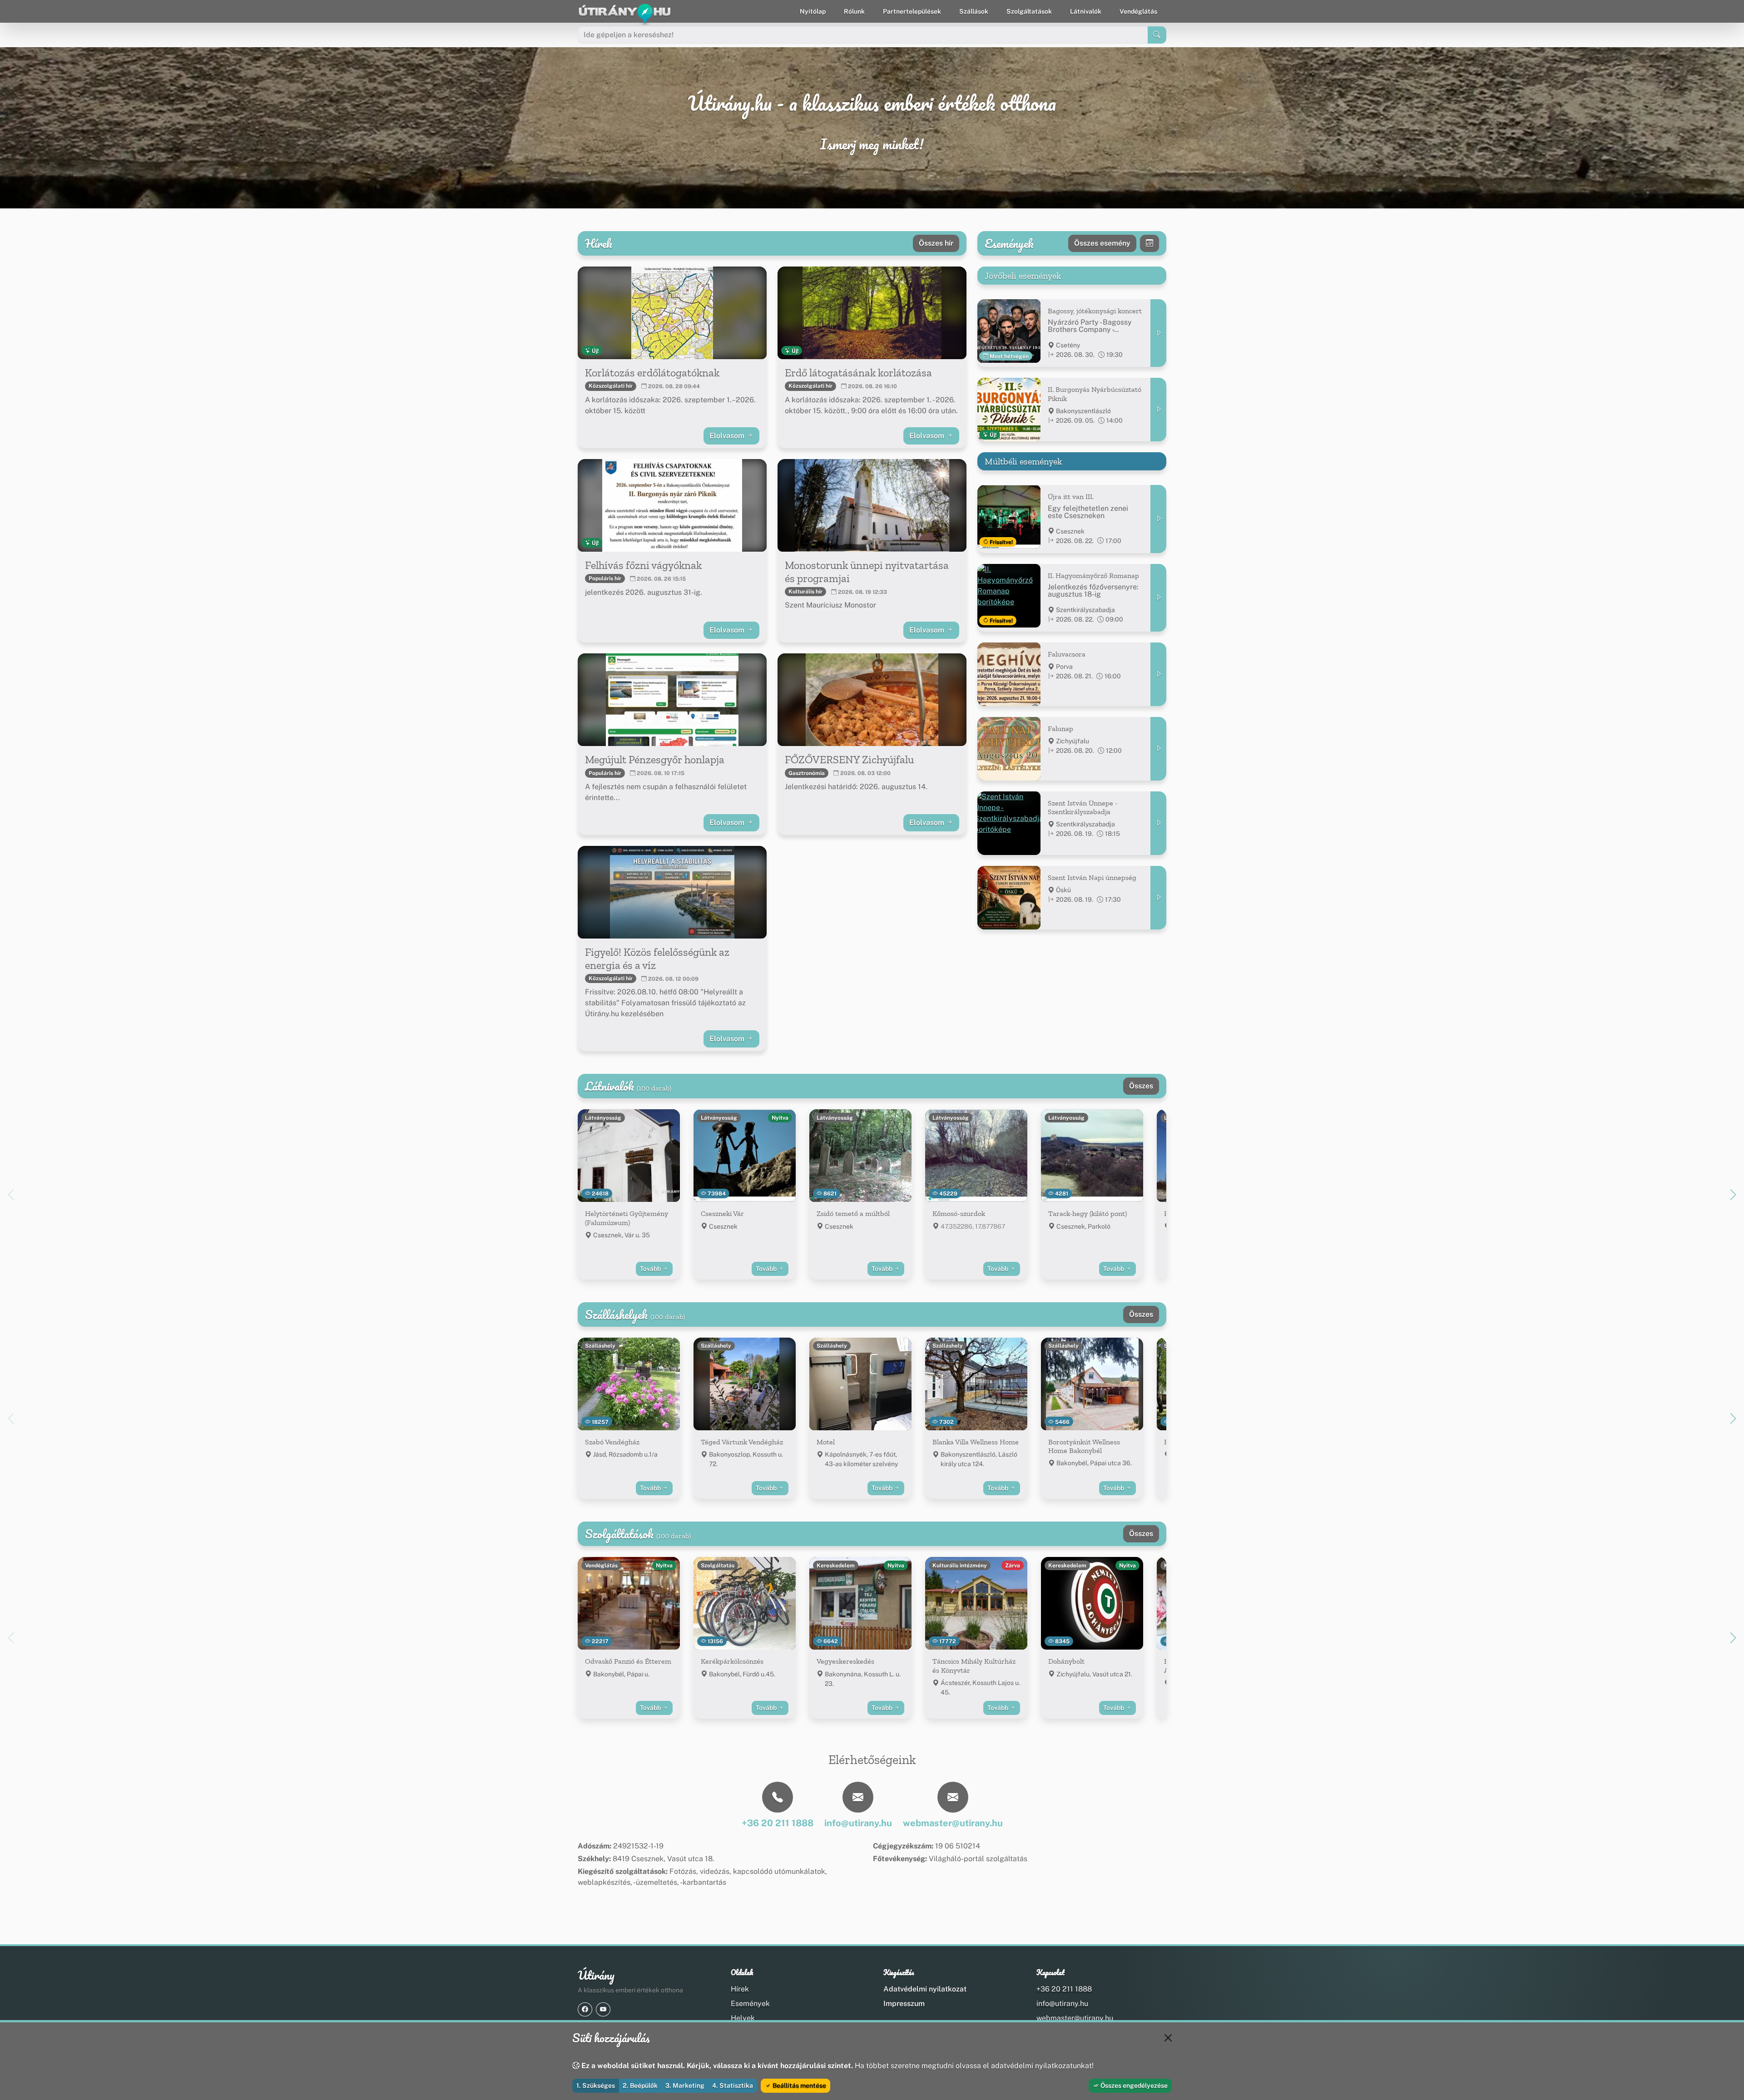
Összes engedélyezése (1133, 2085)
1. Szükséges (596, 2085)
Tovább (651, 1269)
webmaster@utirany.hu (1075, 2018)
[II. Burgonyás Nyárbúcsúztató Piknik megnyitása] (1158, 410)
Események (750, 2004)
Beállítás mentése (799, 2085)
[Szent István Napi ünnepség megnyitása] (1158, 898)
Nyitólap (813, 11)
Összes (1141, 1086)
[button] (1733, 1195)
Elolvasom (728, 436)
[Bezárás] (1168, 2038)
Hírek (740, 1989)
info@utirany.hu (1062, 2004)
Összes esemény (1102, 243)
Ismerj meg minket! (872, 144)
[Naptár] (1149, 243)
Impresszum (904, 2004)
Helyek (743, 2018)
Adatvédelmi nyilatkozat (925, 1989)
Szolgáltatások (1029, 11)
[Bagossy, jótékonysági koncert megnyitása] (1158, 333)
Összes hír (936, 243)
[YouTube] (603, 2009)
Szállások (974, 11)
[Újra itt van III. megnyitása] (1158, 519)
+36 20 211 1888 (1064, 1989)
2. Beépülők (640, 2085)
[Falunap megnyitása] (1158, 749)
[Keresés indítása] (1157, 35)
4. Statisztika (733, 2085)
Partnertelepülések (912, 11)
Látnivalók (1086, 11)
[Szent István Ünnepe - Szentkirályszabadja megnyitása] (1158, 823)
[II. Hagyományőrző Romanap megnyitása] (1158, 598)
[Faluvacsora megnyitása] (1158, 674)
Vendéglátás (1138, 11)
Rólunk (854, 11)
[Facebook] (585, 2009)
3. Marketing (685, 2085)
